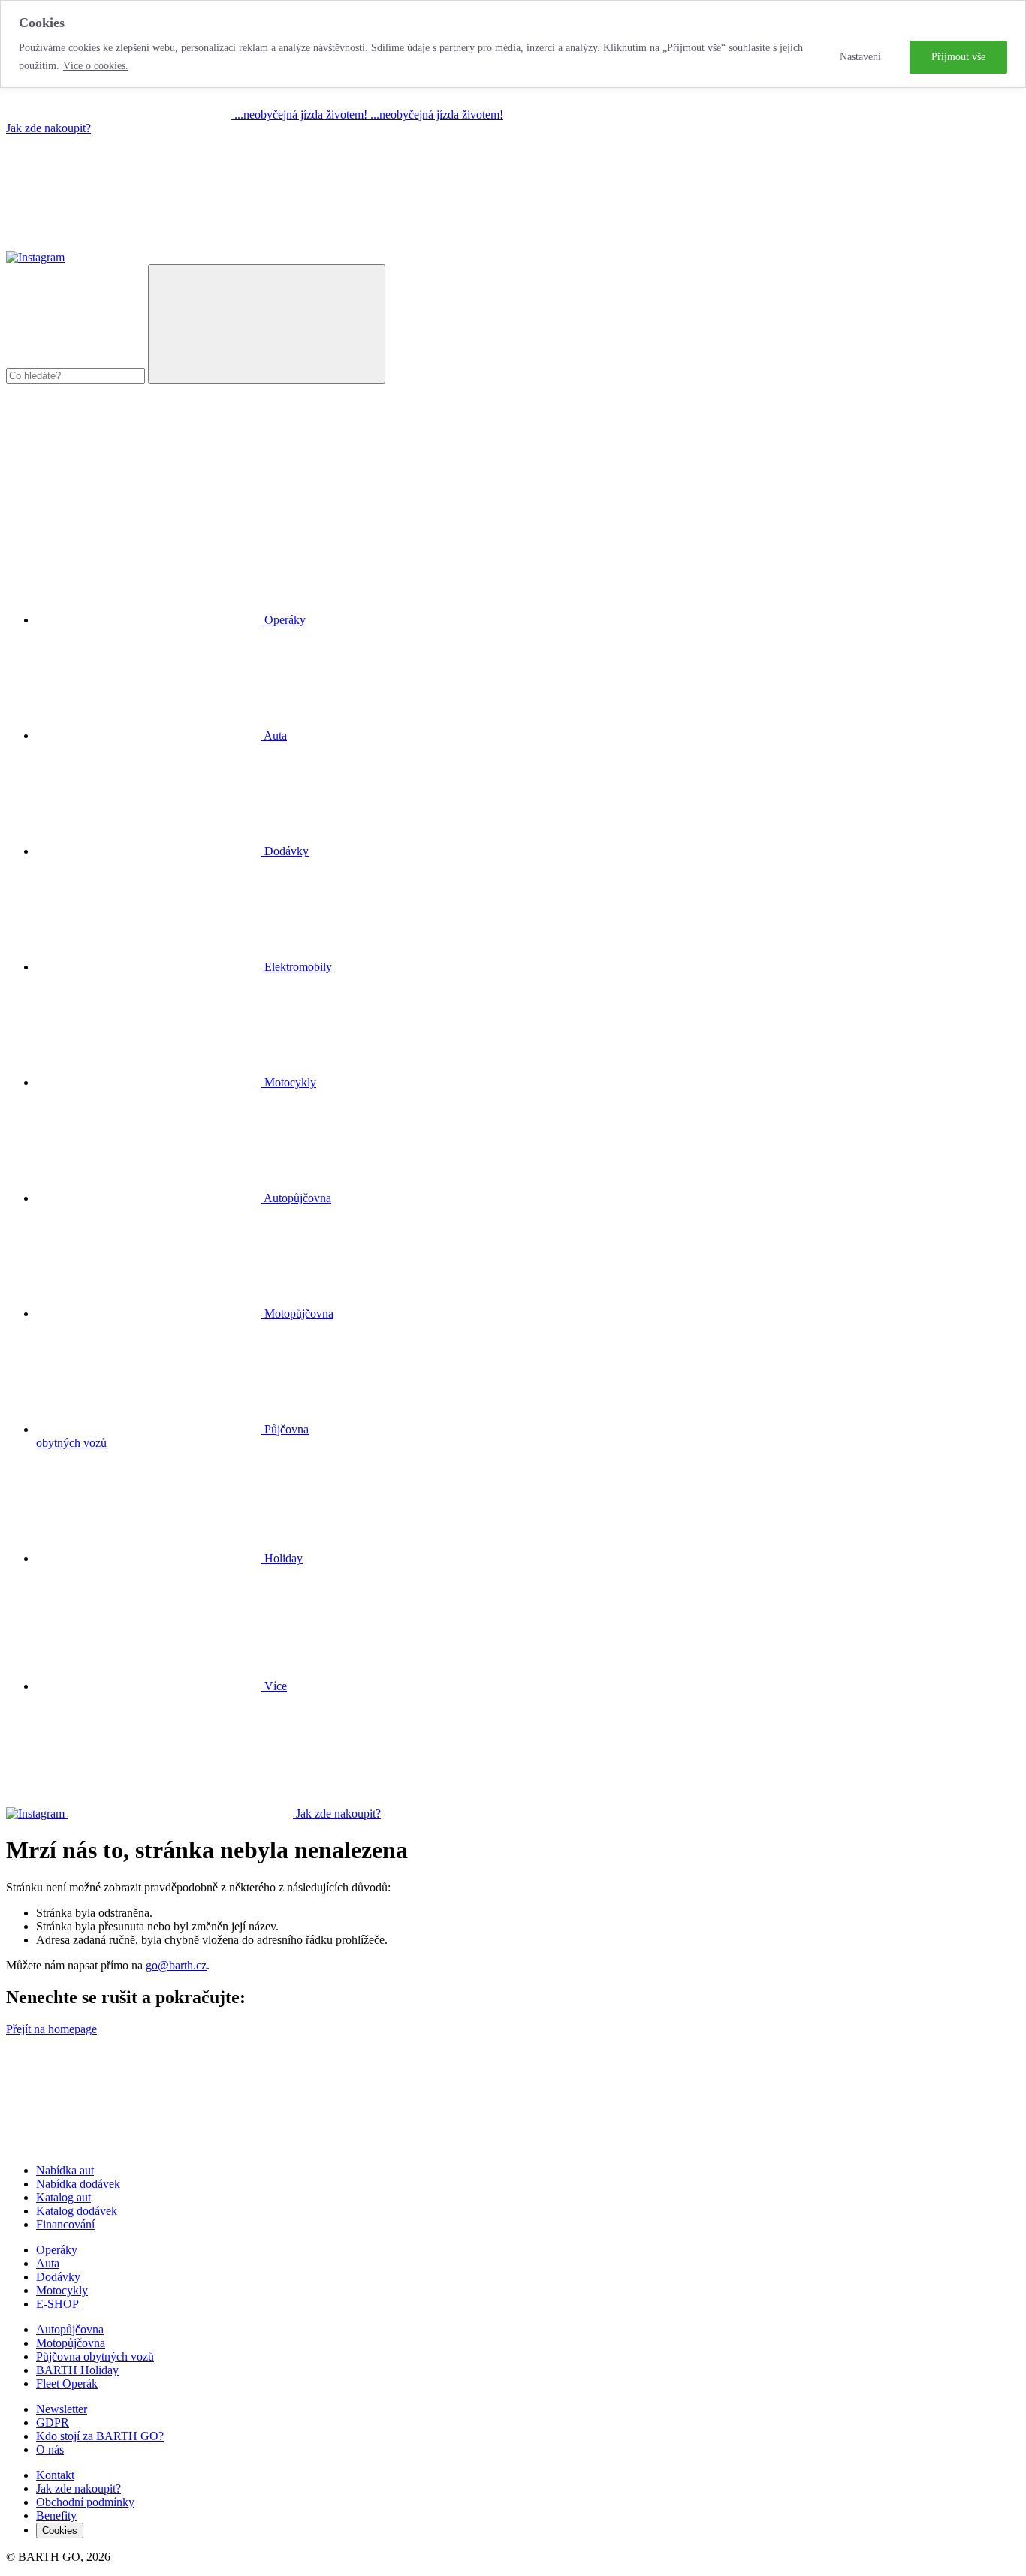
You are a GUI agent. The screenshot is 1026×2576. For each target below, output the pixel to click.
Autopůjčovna (70, 2329)
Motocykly (62, 2290)
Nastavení (860, 57)
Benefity (56, 2516)
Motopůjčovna (71, 2343)
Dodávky (58, 2277)
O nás (50, 2449)
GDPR (53, 2422)
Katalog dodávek (77, 2211)
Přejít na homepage (51, 2029)
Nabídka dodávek (78, 2184)
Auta (48, 2263)
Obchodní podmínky (85, 2502)
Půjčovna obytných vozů (95, 2356)
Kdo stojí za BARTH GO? (100, 2436)
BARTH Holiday (77, 2370)
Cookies (60, 2531)
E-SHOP (57, 2304)
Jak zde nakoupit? (48, 128)
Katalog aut (63, 2197)
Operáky (57, 2250)
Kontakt (55, 2475)
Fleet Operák (67, 2383)
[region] (513, 44)
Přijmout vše (958, 57)
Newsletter (62, 2409)
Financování (65, 2224)
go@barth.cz (176, 1965)
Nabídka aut (65, 2170)
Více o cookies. (96, 66)
